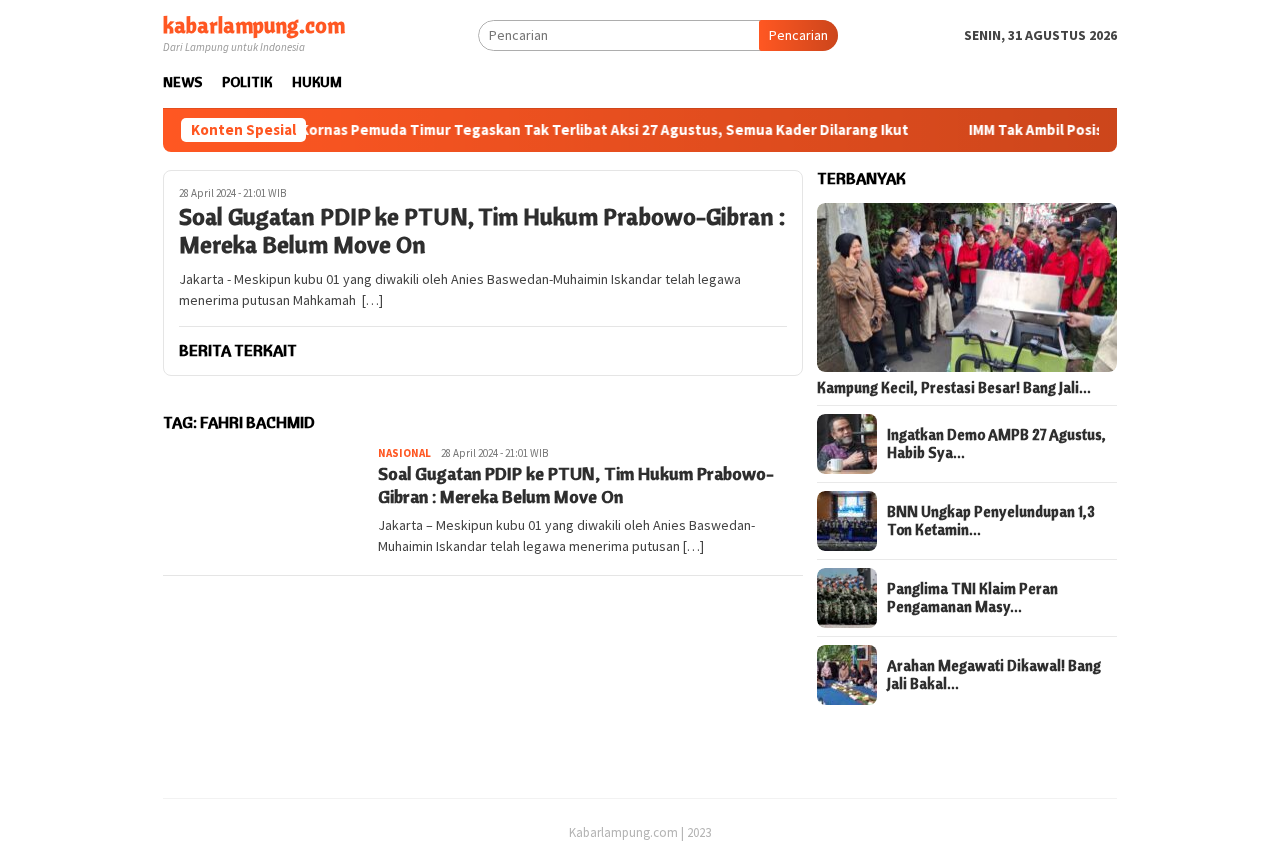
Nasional (404, 453)
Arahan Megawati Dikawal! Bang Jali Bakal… (994, 675)
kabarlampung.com (254, 25)
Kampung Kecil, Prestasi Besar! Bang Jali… (954, 388)
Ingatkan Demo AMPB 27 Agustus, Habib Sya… (996, 444)
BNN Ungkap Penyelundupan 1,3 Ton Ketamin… (991, 521)
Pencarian (798, 35)
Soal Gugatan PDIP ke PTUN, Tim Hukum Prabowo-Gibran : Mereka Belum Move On (482, 231)
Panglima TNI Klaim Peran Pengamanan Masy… (972, 598)
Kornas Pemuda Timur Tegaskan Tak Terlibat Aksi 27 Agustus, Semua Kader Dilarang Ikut (579, 130)
